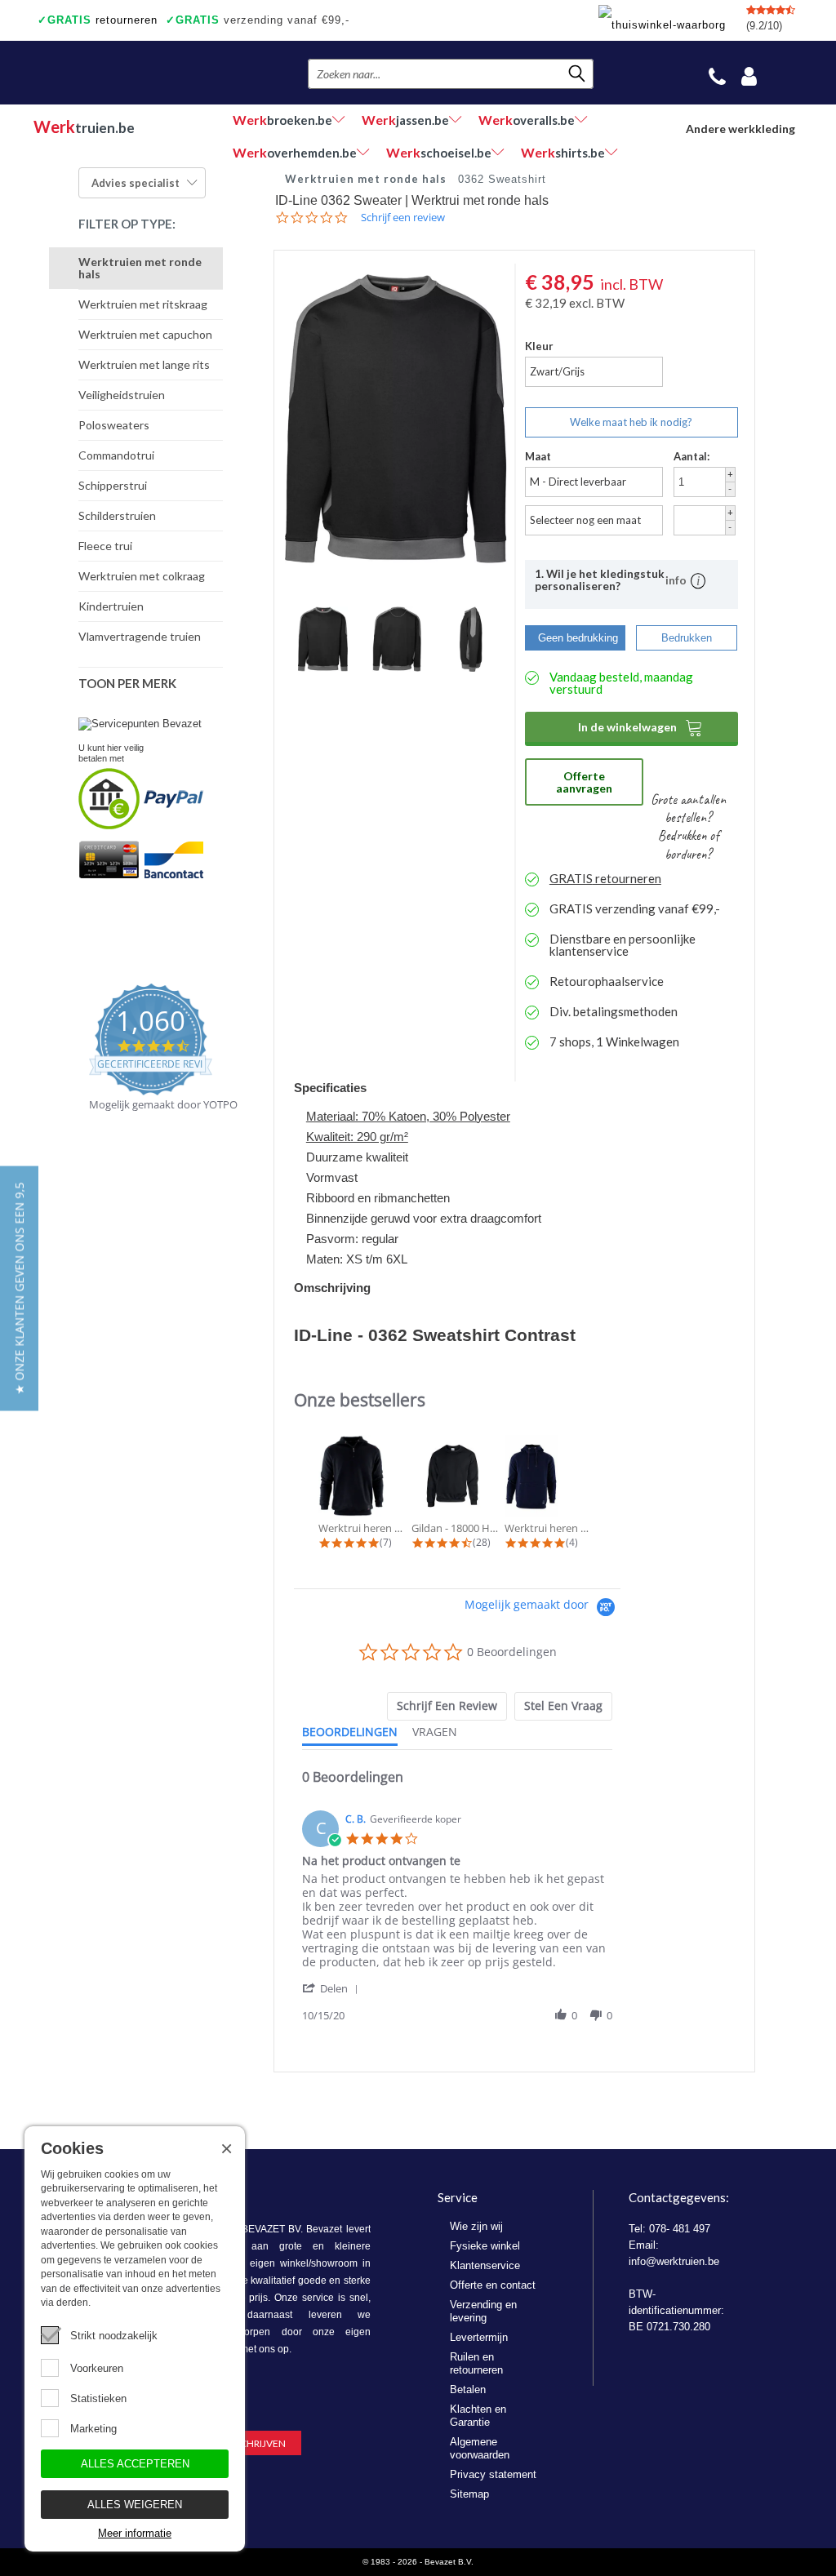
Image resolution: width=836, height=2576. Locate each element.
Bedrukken (687, 638)
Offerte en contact (493, 2285)
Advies (136, 183)
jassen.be (405, 120)
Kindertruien (111, 606)
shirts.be (563, 152)
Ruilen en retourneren (476, 2363)
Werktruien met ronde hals (140, 268)
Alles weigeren (135, 2505)
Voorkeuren (97, 2368)
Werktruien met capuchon (145, 334)
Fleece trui (105, 546)
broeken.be (282, 120)
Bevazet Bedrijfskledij (133, 73)
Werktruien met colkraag (142, 576)
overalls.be (527, 120)
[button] (333, 1988)
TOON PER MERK (127, 683)
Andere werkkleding (740, 129)
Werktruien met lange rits (144, 364)
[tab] (447, 1706)
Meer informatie (135, 2533)
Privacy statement (493, 2474)
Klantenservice (485, 2265)
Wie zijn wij (476, 2226)
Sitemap (469, 2494)
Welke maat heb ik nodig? (631, 422)
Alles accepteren (135, 2464)
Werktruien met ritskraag (143, 304)
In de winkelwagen (640, 727)
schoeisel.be (439, 152)
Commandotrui (116, 455)
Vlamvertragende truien (140, 636)
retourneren (98, 20)
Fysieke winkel (485, 2246)
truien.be (84, 127)
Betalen (468, 2389)
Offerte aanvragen (584, 782)
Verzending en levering (483, 2311)
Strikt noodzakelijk (114, 2336)
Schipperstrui (113, 485)
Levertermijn (479, 2337)
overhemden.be (295, 152)
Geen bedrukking (578, 638)
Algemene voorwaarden (480, 2448)
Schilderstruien (117, 515)
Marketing (93, 2429)
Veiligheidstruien (122, 395)
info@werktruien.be (674, 2261)
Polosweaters (114, 425)
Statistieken (98, 2398)
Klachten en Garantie (478, 2416)
